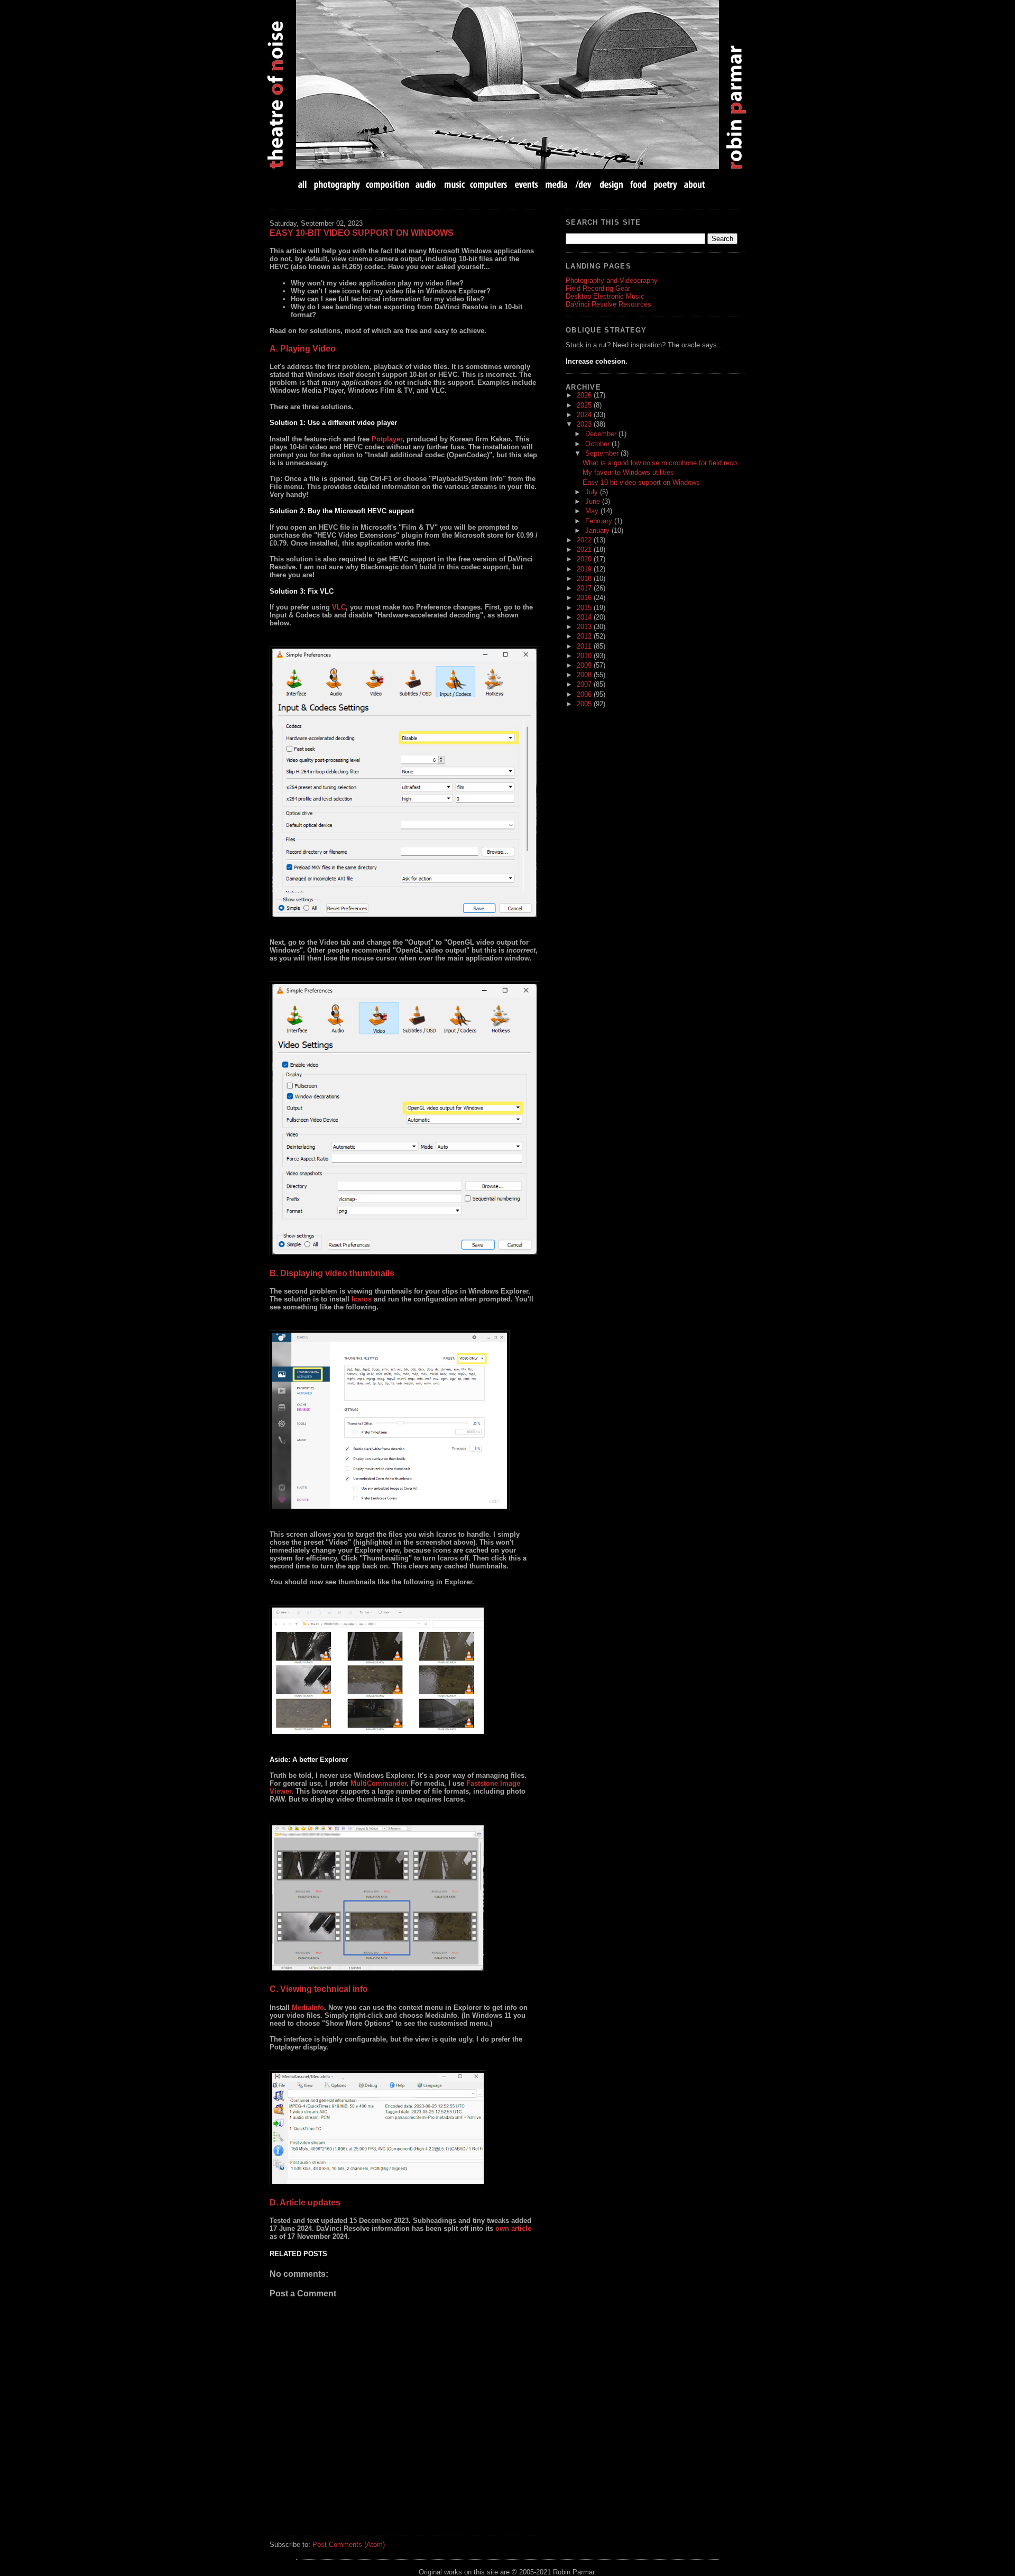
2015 (585, 608)
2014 (585, 617)
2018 (585, 579)
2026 (585, 395)
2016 (585, 598)
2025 (585, 405)
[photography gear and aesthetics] (337, 184)
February (600, 521)
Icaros (362, 1299)
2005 (585, 704)
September (603, 453)
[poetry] (665, 184)
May (593, 511)
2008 (585, 675)
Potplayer (387, 439)
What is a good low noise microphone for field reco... (663, 463)
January (598, 530)
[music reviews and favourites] (454, 184)
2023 (585, 424)
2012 (585, 636)
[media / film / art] (556, 184)
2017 (585, 588)
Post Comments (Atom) (349, 2545)
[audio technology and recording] (426, 184)
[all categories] (303, 184)
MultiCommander (379, 1783)
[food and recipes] (638, 184)
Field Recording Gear (598, 288)
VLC (339, 607)
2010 (585, 656)
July (593, 492)
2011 (585, 646)
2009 (585, 665)
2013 (585, 627)
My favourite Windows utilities (628, 472)
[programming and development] (584, 184)
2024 (585, 415)
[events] (526, 184)
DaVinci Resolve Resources (608, 304)
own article (513, 2228)
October (598, 444)
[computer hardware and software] (490, 184)
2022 (585, 540)
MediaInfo (308, 2007)
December (602, 434)
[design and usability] (611, 184)
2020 (585, 559)
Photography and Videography (612, 280)
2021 (585, 550)
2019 (585, 569)
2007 (585, 684)
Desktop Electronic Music (605, 296)
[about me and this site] (694, 184)
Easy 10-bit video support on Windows (362, 233)
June (594, 501)
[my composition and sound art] (388, 184)
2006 (585, 694)
